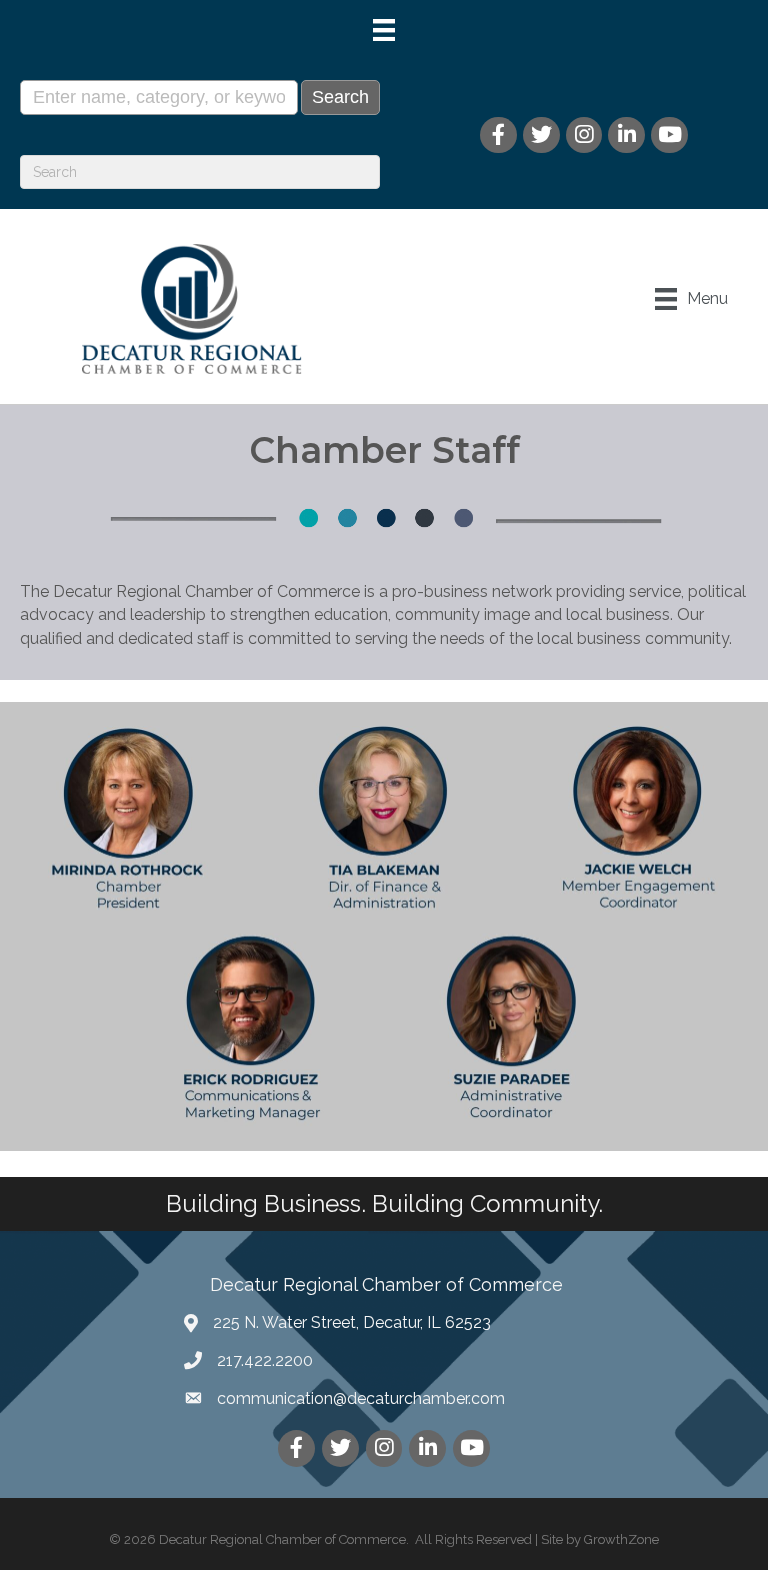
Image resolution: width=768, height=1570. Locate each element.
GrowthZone (621, 1539)
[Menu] (384, 30)
